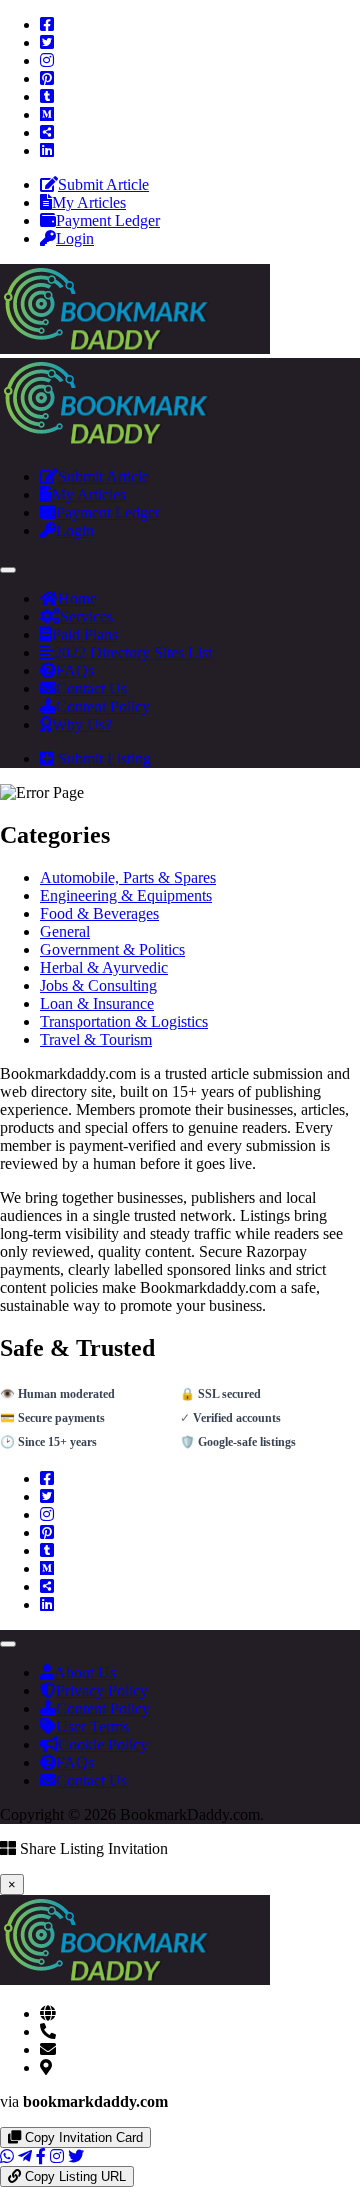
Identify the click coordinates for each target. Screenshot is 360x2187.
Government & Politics (112, 949)
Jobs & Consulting (98, 985)
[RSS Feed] (47, 132)
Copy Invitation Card (82, 2137)
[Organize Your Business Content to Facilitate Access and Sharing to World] (135, 348)
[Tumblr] (47, 96)
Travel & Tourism (96, 1039)
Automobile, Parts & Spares (128, 877)
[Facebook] (47, 24)
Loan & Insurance (97, 1003)
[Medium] (47, 114)
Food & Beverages (99, 913)
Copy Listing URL (73, 2176)
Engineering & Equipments (126, 895)
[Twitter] (47, 42)
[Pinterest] (47, 78)
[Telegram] (25, 2156)
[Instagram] (47, 60)
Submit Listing (102, 758)
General (65, 931)
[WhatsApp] (7, 2156)
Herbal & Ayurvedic (104, 967)
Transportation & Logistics (124, 1021)
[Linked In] (47, 150)
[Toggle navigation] (8, 570)
